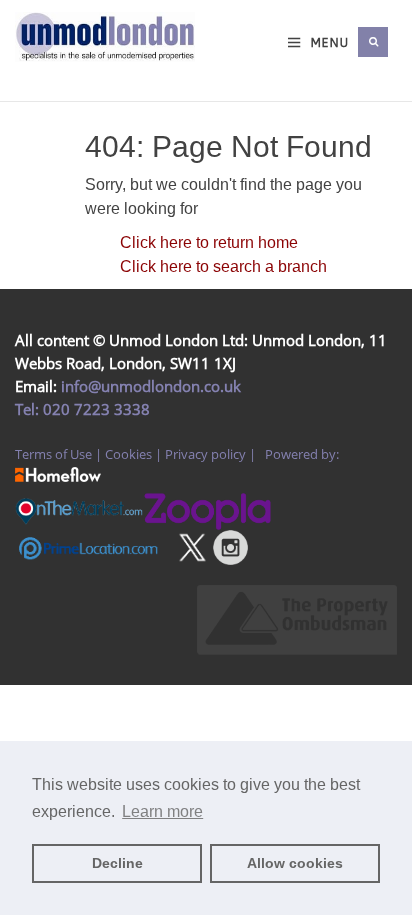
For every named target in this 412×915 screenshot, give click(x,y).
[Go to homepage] (34, 62)
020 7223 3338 (94, 409)
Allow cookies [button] (295, 863)
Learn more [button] (162, 811)
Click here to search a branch (223, 266)
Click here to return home (209, 242)
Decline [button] (117, 863)
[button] (373, 42)
